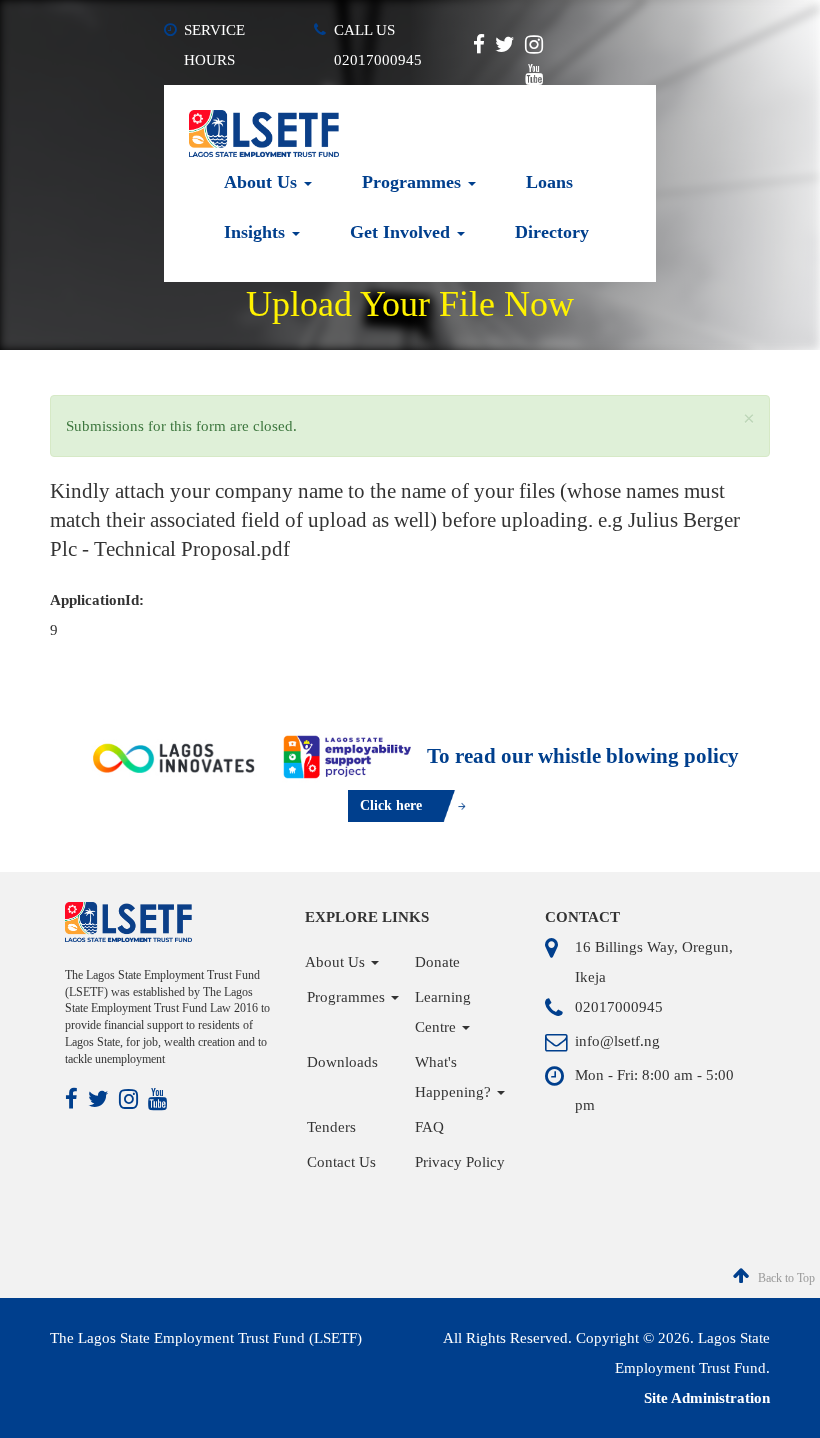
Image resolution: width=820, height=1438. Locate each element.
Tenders (331, 1127)
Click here (391, 805)
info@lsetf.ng (617, 1041)
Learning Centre (443, 1012)
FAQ (429, 1127)
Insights (257, 232)
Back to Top (785, 1278)
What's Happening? (455, 1077)
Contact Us (341, 1162)
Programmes (414, 182)
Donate (437, 962)
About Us (263, 182)
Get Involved (402, 232)
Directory (552, 232)
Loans (549, 182)
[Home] (264, 132)
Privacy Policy (460, 1162)
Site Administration (707, 1398)
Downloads (342, 1062)
